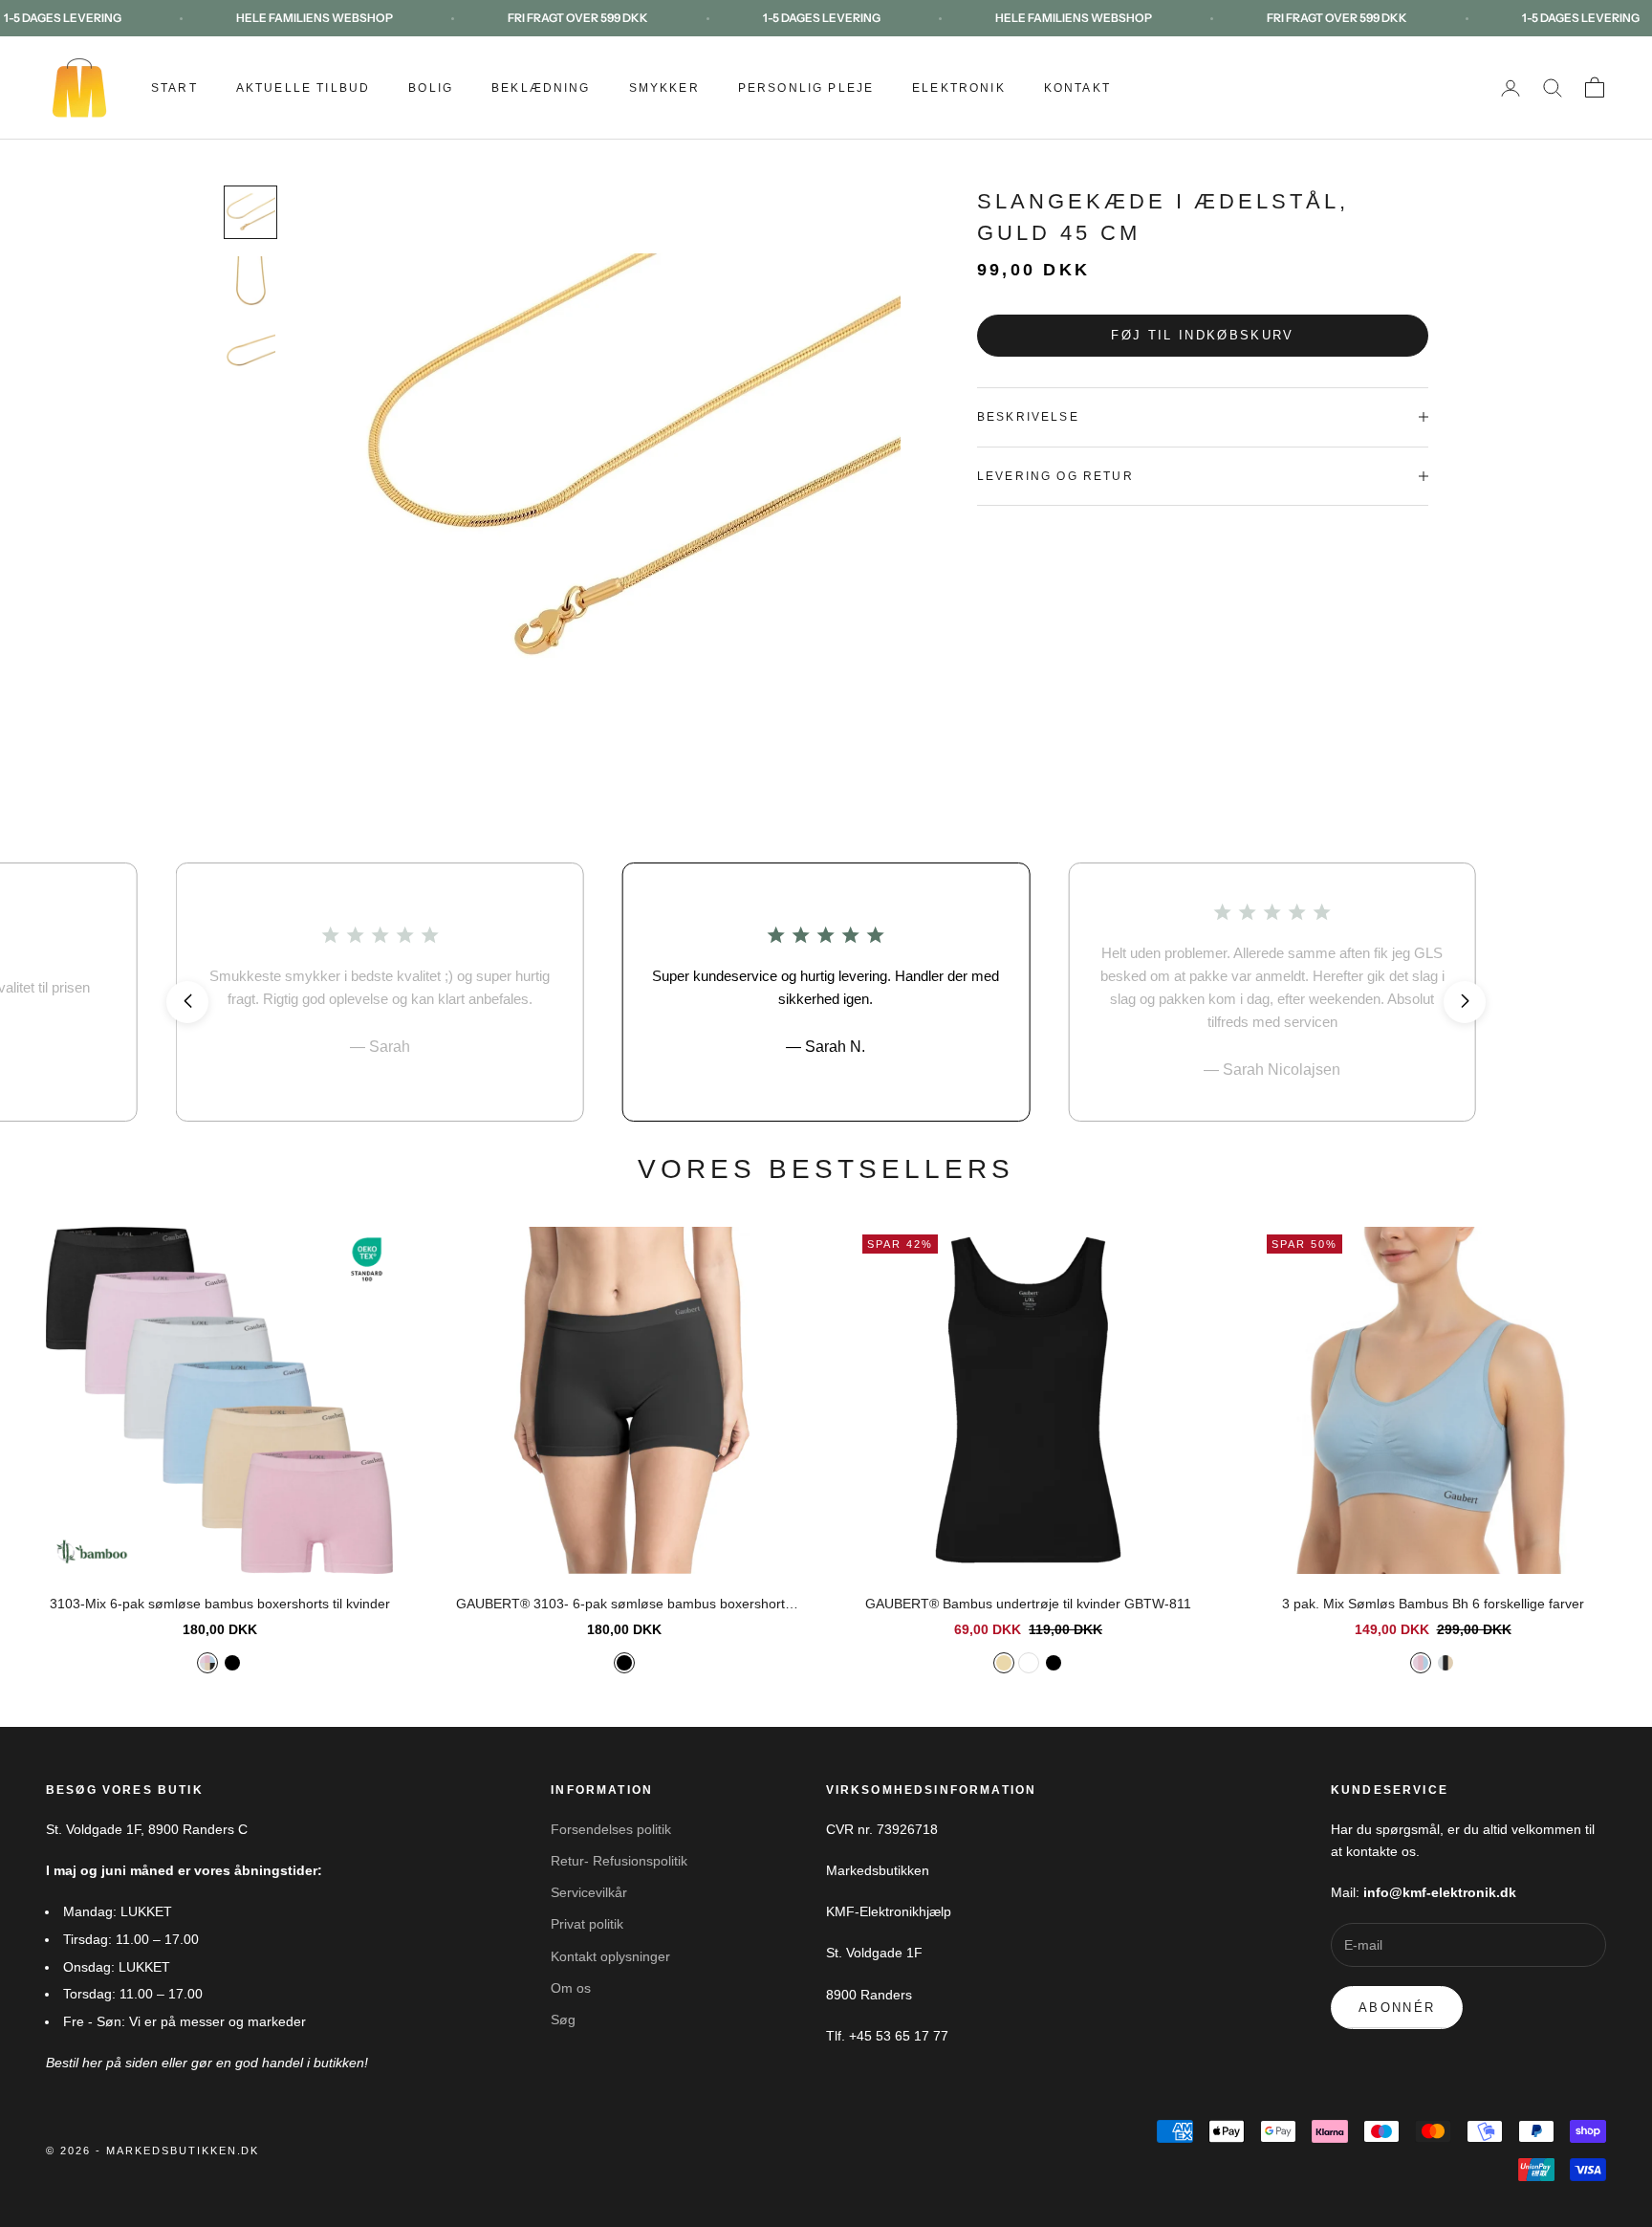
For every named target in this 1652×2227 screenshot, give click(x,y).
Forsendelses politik (611, 1829)
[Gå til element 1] (250, 212)
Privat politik (587, 1924)
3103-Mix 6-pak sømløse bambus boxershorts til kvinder (220, 1604)
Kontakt (1077, 88)
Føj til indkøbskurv (1202, 335)
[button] (187, 1002)
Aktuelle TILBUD (303, 88)
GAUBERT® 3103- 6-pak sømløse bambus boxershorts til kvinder (624, 1605)
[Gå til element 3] (250, 350)
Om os (571, 1988)
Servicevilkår (589, 1892)
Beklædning (541, 88)
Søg (563, 2020)
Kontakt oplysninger (610, 1956)
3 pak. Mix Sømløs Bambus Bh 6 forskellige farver (1433, 1604)
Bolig (431, 88)
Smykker (664, 88)
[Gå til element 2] (250, 281)
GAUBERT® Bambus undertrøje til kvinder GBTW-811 (1028, 1604)
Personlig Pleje (806, 88)
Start (174, 88)
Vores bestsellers (826, 1169)
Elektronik (959, 88)
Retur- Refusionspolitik (619, 1861)
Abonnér (1397, 2008)
